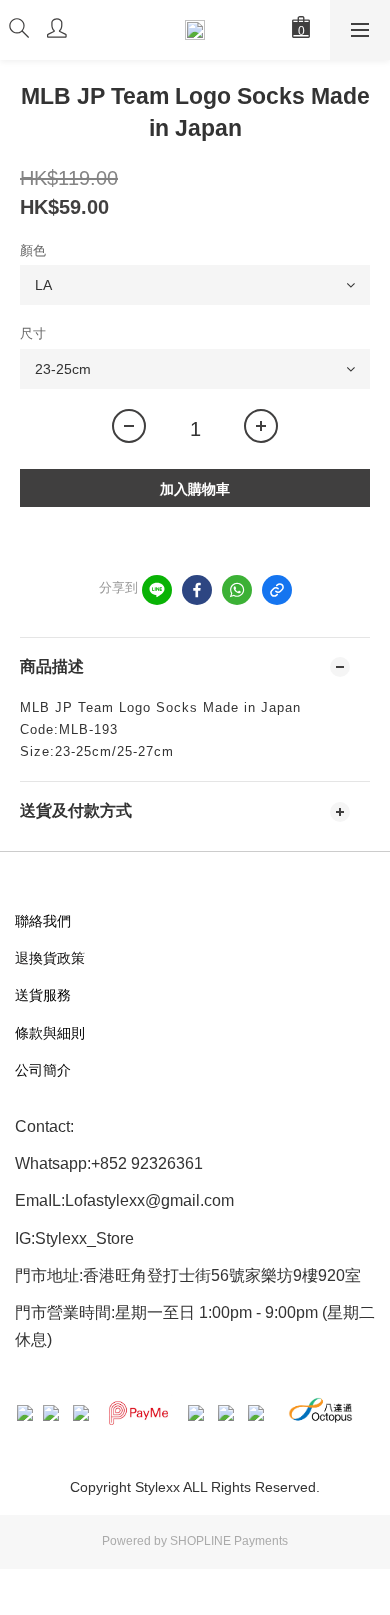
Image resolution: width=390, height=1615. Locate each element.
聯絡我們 (43, 921)
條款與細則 (50, 1033)
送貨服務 (43, 995)
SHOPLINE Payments (229, 1541)
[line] (157, 590)
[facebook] (197, 590)
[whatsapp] (237, 590)
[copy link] (277, 590)
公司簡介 (43, 1070)
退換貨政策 (50, 958)
